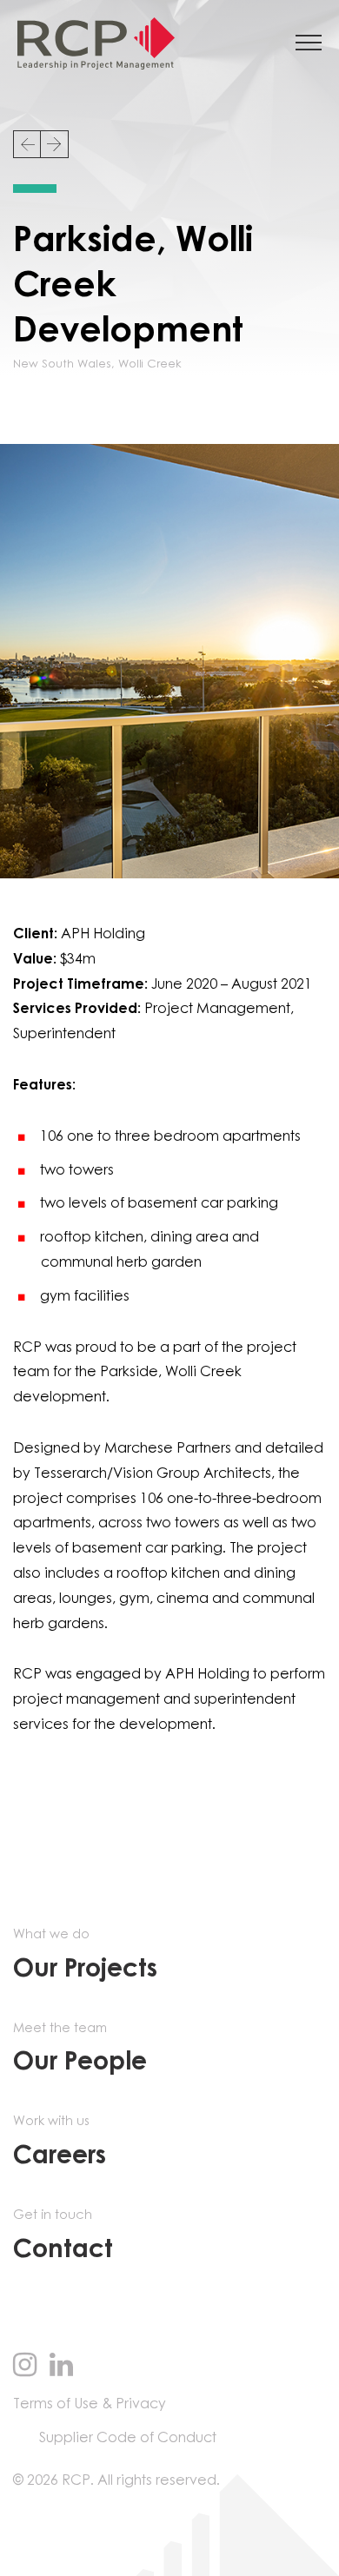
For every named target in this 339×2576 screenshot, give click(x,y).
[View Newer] (27, 144)
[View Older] (55, 144)
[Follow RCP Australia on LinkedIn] (61, 2367)
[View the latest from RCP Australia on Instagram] (25, 2367)
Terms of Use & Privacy (90, 2404)
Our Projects (85, 1955)
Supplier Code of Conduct (128, 2438)
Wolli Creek (150, 364)
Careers (60, 2142)
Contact (63, 2236)
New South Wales (62, 364)
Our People (80, 2049)
